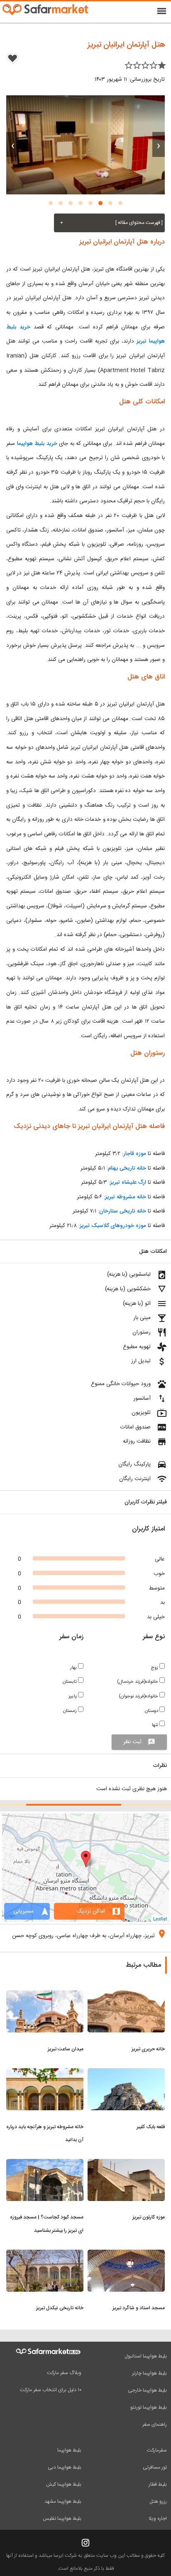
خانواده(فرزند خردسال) (138, 1682)
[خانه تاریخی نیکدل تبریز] (45, 2255)
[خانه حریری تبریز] (126, 1995)
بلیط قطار (158, 2484)
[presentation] (159, 144)
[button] (120, 203)
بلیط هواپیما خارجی (147, 2390)
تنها (156, 1725)
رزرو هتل (158, 2501)
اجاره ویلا (158, 2519)
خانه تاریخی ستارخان (123, 1211)
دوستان (152, 1711)
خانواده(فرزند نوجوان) (139, 1696)
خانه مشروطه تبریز (126, 1197)
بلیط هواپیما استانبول (146, 2356)
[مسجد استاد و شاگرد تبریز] (126, 2255)
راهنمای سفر (155, 2424)
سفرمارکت (157, 2450)
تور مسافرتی (155, 2467)
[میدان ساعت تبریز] (45, 1995)
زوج (155, 1668)
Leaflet (160, 1918)
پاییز (73, 1696)
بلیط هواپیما (69, 2450)
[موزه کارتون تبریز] (126, 2164)
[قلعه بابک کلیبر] (126, 2073)
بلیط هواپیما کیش (64, 2484)
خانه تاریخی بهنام (127, 1168)
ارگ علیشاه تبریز (128, 1182)
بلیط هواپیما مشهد (63, 2501)
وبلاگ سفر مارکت (64, 2373)
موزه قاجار (135, 1154)
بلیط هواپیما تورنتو (149, 2407)
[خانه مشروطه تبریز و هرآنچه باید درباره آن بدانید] (45, 2073)
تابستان (70, 1682)
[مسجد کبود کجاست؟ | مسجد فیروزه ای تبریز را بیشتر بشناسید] (45, 2164)
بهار (74, 1668)
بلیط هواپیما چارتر (149, 2373)
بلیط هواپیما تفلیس (62, 2519)
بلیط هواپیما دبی (65, 2467)
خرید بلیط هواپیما (37, 444)
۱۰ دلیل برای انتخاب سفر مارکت (51, 2390)
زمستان (71, 1711)
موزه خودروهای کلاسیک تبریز (113, 1226)
